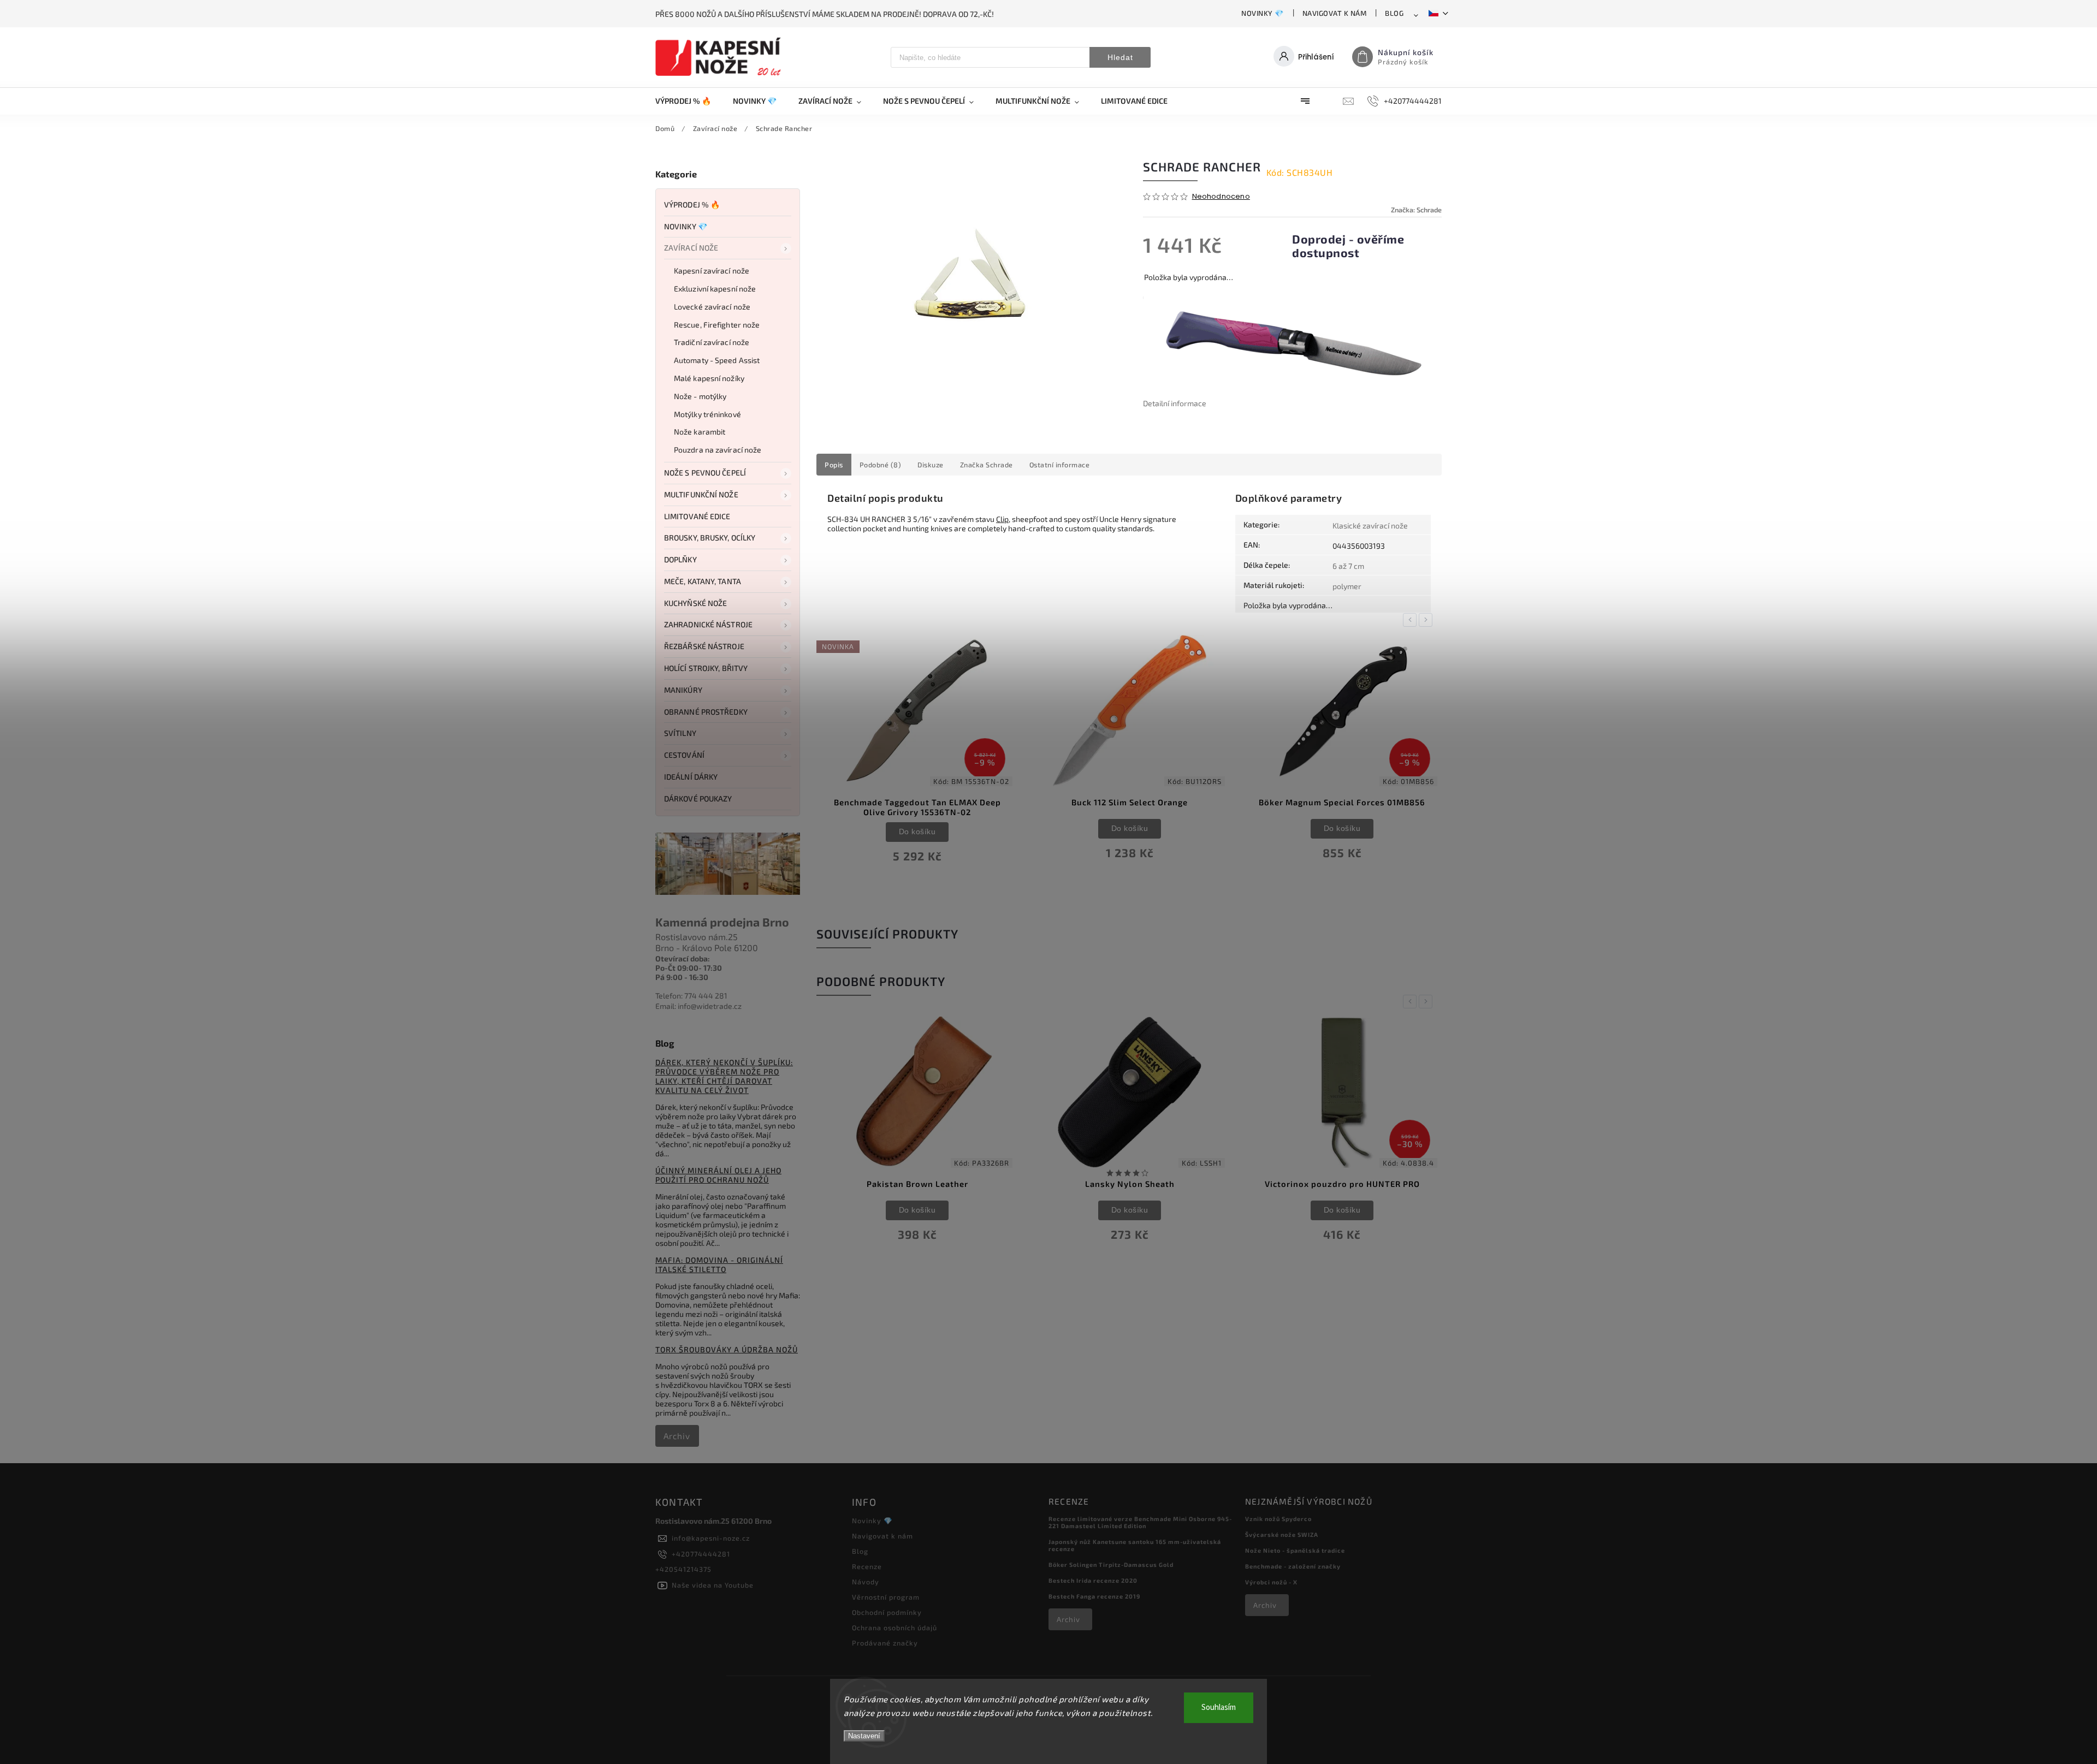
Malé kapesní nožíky (709, 378)
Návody (866, 1582)
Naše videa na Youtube (713, 1585)
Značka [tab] (987, 465)
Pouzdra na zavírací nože (718, 450)
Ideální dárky (691, 777)
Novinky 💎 (1263, 13)
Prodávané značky (885, 1643)
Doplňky (680, 559)
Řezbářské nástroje (704, 646)
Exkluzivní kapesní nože (715, 289)
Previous (1412, 620)
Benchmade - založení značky (1293, 1566)
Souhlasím (1219, 1707)
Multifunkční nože (701, 494)
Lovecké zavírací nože (712, 307)
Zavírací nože (691, 248)
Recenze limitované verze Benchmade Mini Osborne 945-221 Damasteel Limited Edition (1140, 1522)
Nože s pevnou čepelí (705, 473)
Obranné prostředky (706, 712)
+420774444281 (701, 1554)
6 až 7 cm (1348, 566)
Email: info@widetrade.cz (698, 1006)
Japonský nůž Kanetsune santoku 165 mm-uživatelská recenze (1135, 1545)
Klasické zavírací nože (1370, 525)
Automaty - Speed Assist (717, 360)
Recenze (867, 1566)
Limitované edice (697, 516)
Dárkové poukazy (698, 798)
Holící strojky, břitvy (706, 668)
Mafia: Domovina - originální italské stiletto (719, 1264)
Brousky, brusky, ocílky (710, 537)
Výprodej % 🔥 (692, 204)
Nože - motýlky (700, 396)
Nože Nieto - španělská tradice (1295, 1550)
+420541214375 (683, 1569)
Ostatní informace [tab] (1060, 465)
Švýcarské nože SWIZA (1282, 1534)
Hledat (1120, 57)
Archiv (677, 1436)
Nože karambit (700, 432)
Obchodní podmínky (887, 1612)
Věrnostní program (886, 1597)
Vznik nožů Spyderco (1278, 1519)
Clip (1002, 519)
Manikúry (683, 690)
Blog (1394, 13)
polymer (1347, 586)
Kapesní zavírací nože (712, 271)
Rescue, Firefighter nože (717, 325)
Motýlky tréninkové (707, 414)
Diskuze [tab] (931, 465)
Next (1427, 620)
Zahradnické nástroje (708, 624)
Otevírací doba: (683, 958)
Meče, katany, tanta (703, 581)
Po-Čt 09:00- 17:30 (689, 968)
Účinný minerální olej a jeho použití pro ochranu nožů (718, 1175)
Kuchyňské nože (695, 603)
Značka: (1416, 210)
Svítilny (680, 733)
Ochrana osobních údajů (895, 1628)
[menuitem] (689, 101)
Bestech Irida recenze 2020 (1093, 1580)
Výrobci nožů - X (1271, 1582)
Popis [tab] (834, 465)
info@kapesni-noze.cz (711, 1538)
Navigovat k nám (1335, 13)
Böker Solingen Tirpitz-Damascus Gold (1111, 1564)
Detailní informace (1175, 403)
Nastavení (864, 1736)
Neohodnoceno (1221, 197)
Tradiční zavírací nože (712, 342)
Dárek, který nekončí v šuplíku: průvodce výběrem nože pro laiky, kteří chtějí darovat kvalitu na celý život (724, 1076)
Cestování (684, 755)
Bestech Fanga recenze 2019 (1094, 1596)
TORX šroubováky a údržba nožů (727, 1349)
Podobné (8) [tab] (881, 465)
